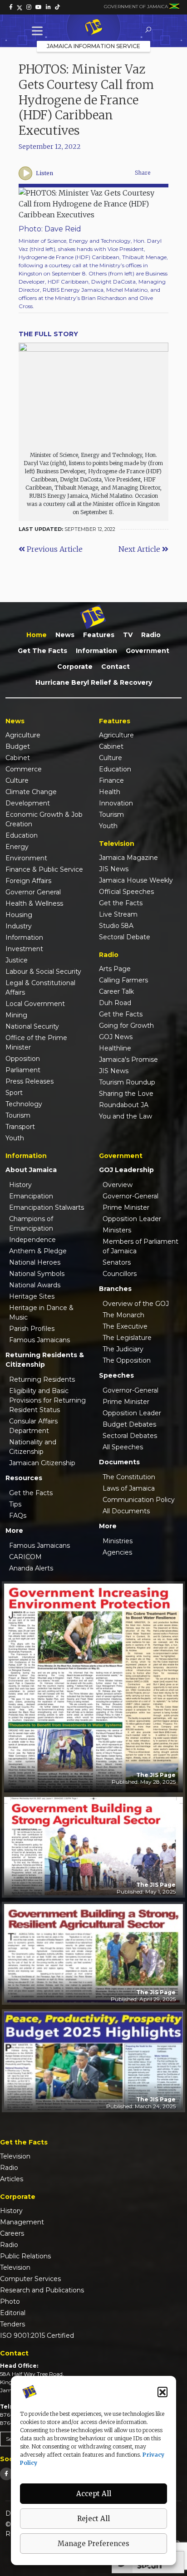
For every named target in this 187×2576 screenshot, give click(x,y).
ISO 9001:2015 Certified (37, 2336)
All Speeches (123, 1447)
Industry (19, 926)
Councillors (120, 1274)
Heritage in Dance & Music (41, 1313)
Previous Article (54, 549)
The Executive (125, 1326)
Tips (15, 1504)
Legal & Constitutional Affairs (40, 988)
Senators (117, 1262)
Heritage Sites (32, 1296)
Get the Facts (42, 651)
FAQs (18, 1516)
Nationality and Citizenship (33, 1447)
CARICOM (25, 1557)
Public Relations (25, 2256)
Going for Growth (126, 1025)
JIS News (114, 869)
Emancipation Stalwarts (47, 1207)
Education (22, 835)
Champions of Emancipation (31, 1224)
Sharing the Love (126, 1094)
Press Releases (30, 1081)
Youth (15, 1138)
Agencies (117, 1552)
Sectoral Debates (130, 1436)
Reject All (93, 2519)
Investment (24, 949)
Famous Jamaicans (39, 1340)
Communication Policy (139, 1500)
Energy (17, 847)
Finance (111, 780)
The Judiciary (123, 1349)
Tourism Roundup (127, 1082)
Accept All (94, 2494)
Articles (12, 2179)
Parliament (23, 1070)
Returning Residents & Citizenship (45, 1360)
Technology (24, 1104)
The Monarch (123, 1315)
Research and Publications (42, 2290)
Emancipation (31, 1196)
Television (15, 2156)
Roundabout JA (124, 1105)
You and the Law (125, 1116)
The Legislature (127, 1338)
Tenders (12, 2324)
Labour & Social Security (43, 972)
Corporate (75, 667)
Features (99, 635)
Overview (118, 1185)
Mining (16, 1015)
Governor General (33, 892)
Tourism (18, 1115)
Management (22, 2222)
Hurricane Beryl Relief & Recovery (94, 682)
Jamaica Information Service (93, 46)
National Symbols (37, 1274)
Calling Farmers (123, 980)
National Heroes (35, 1262)
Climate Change (31, 792)
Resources (24, 1478)
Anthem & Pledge (38, 1251)
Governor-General (130, 1196)
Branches (115, 1289)
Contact (116, 667)
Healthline (115, 1048)
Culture (17, 780)
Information (96, 651)
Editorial (13, 2313)
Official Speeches (126, 892)
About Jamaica (31, 1170)
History (20, 1185)
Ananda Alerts (31, 1568)
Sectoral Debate (125, 937)
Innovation (116, 803)
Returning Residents (42, 1379)
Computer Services (30, 2279)
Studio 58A (116, 926)
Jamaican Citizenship (42, 1463)
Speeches (116, 1375)
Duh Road (115, 1003)
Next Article (140, 549)
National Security (32, 1026)
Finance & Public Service (44, 869)
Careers (12, 2233)
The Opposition (127, 1360)
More (14, 1531)
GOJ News (116, 1037)
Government (148, 651)
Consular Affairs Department (33, 1426)
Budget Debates (129, 1424)
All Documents (126, 1511)
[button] (162, 2392)
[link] (11, 7)
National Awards (35, 1285)
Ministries (118, 1541)
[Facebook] (6, 2474)
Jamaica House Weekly (136, 880)
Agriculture (23, 735)
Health (110, 792)
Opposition (23, 1059)
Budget (18, 746)
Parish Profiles (32, 1329)
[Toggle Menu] (39, 31)
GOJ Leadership (126, 1170)
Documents (119, 1462)
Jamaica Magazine (128, 858)
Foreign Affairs (28, 881)
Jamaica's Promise (128, 1060)
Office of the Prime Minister (36, 1043)
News (65, 635)
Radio (151, 635)
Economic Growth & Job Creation (44, 819)
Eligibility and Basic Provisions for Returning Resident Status (47, 1400)
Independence (32, 1240)
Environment (26, 858)
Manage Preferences (93, 2544)
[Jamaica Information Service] (93, 28)
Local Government (35, 1004)
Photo (10, 2301)
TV (128, 635)
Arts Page (115, 969)
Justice (17, 960)
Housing (19, 915)
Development (28, 803)
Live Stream (118, 914)
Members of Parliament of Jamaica (140, 1246)
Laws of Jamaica (129, 1488)
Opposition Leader (132, 1219)
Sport (14, 1093)
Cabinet (18, 758)
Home (37, 635)
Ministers (117, 1230)
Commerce (24, 769)
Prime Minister (126, 1207)
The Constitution (129, 1477)
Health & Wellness (34, 903)
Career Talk (116, 991)
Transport (20, 1127)
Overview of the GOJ (136, 1304)
